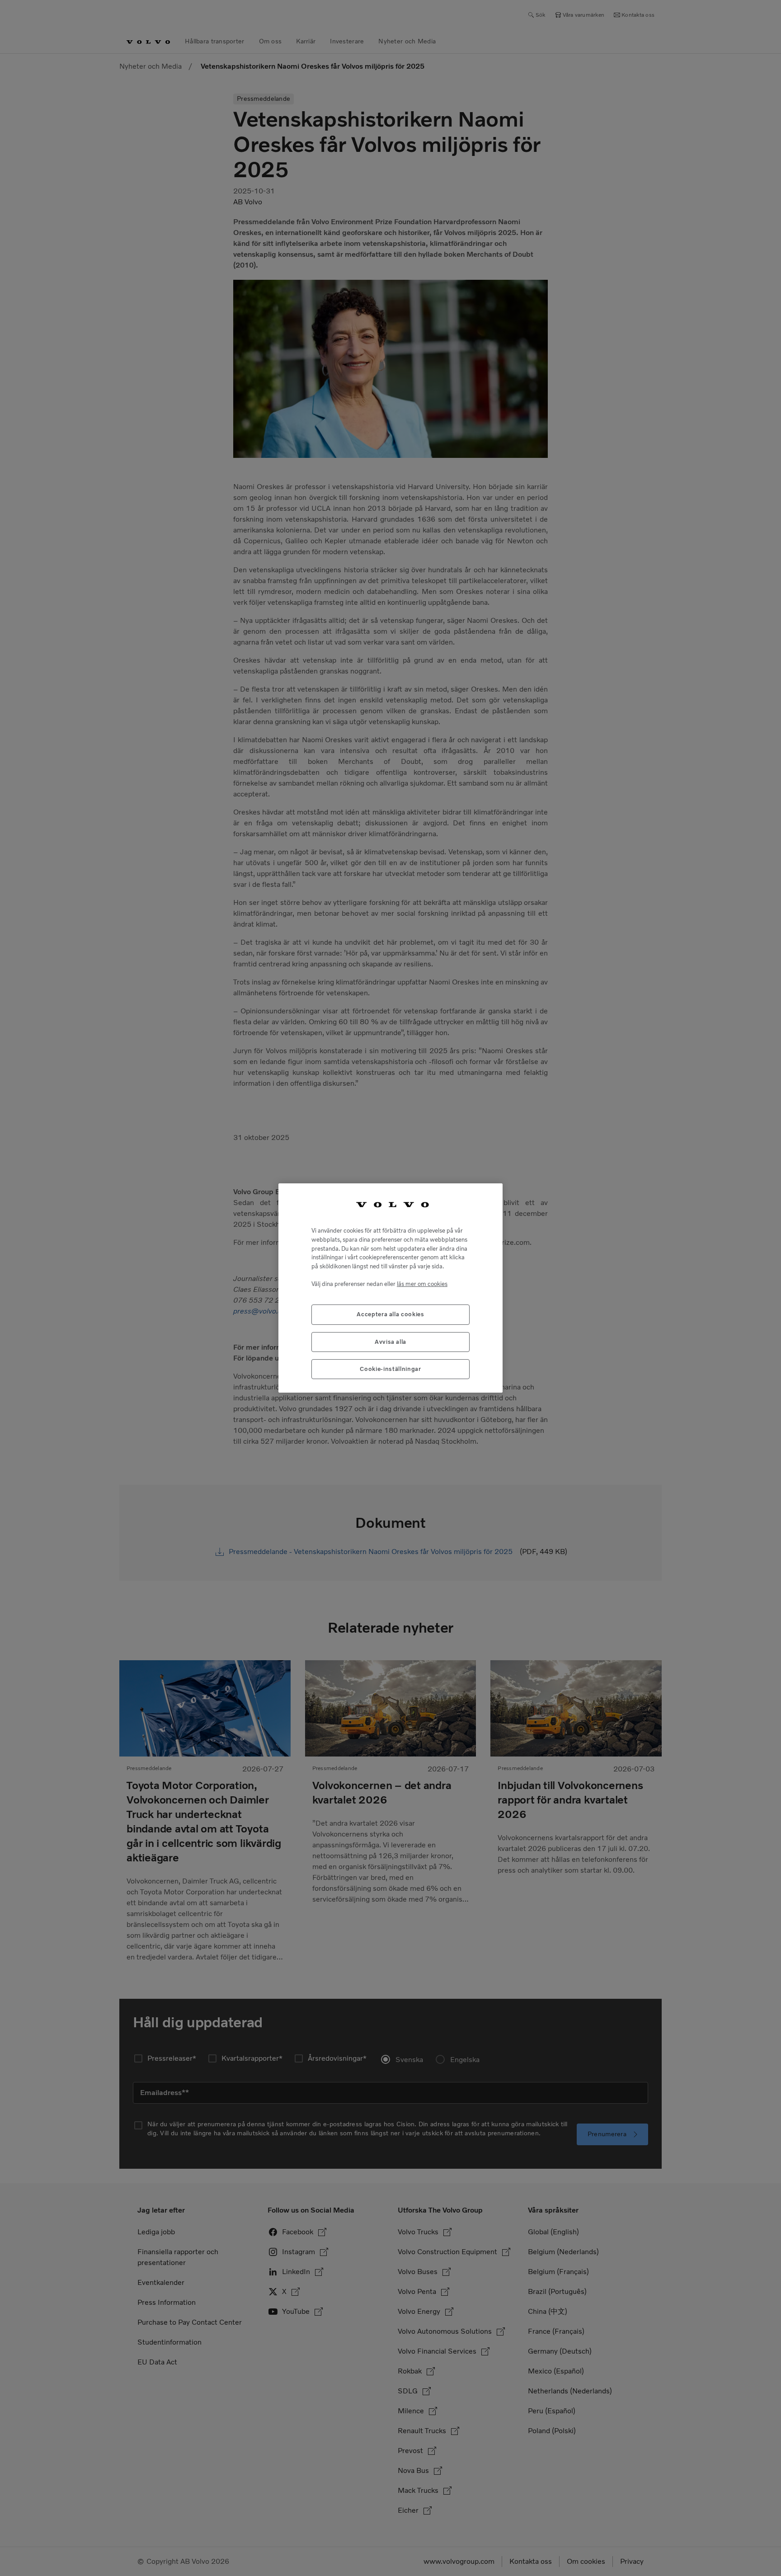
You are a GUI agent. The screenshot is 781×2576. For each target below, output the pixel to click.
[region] (390, 1288)
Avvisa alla (390, 1342)
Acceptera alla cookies (390, 1314)
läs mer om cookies (422, 1284)
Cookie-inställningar (390, 1369)
